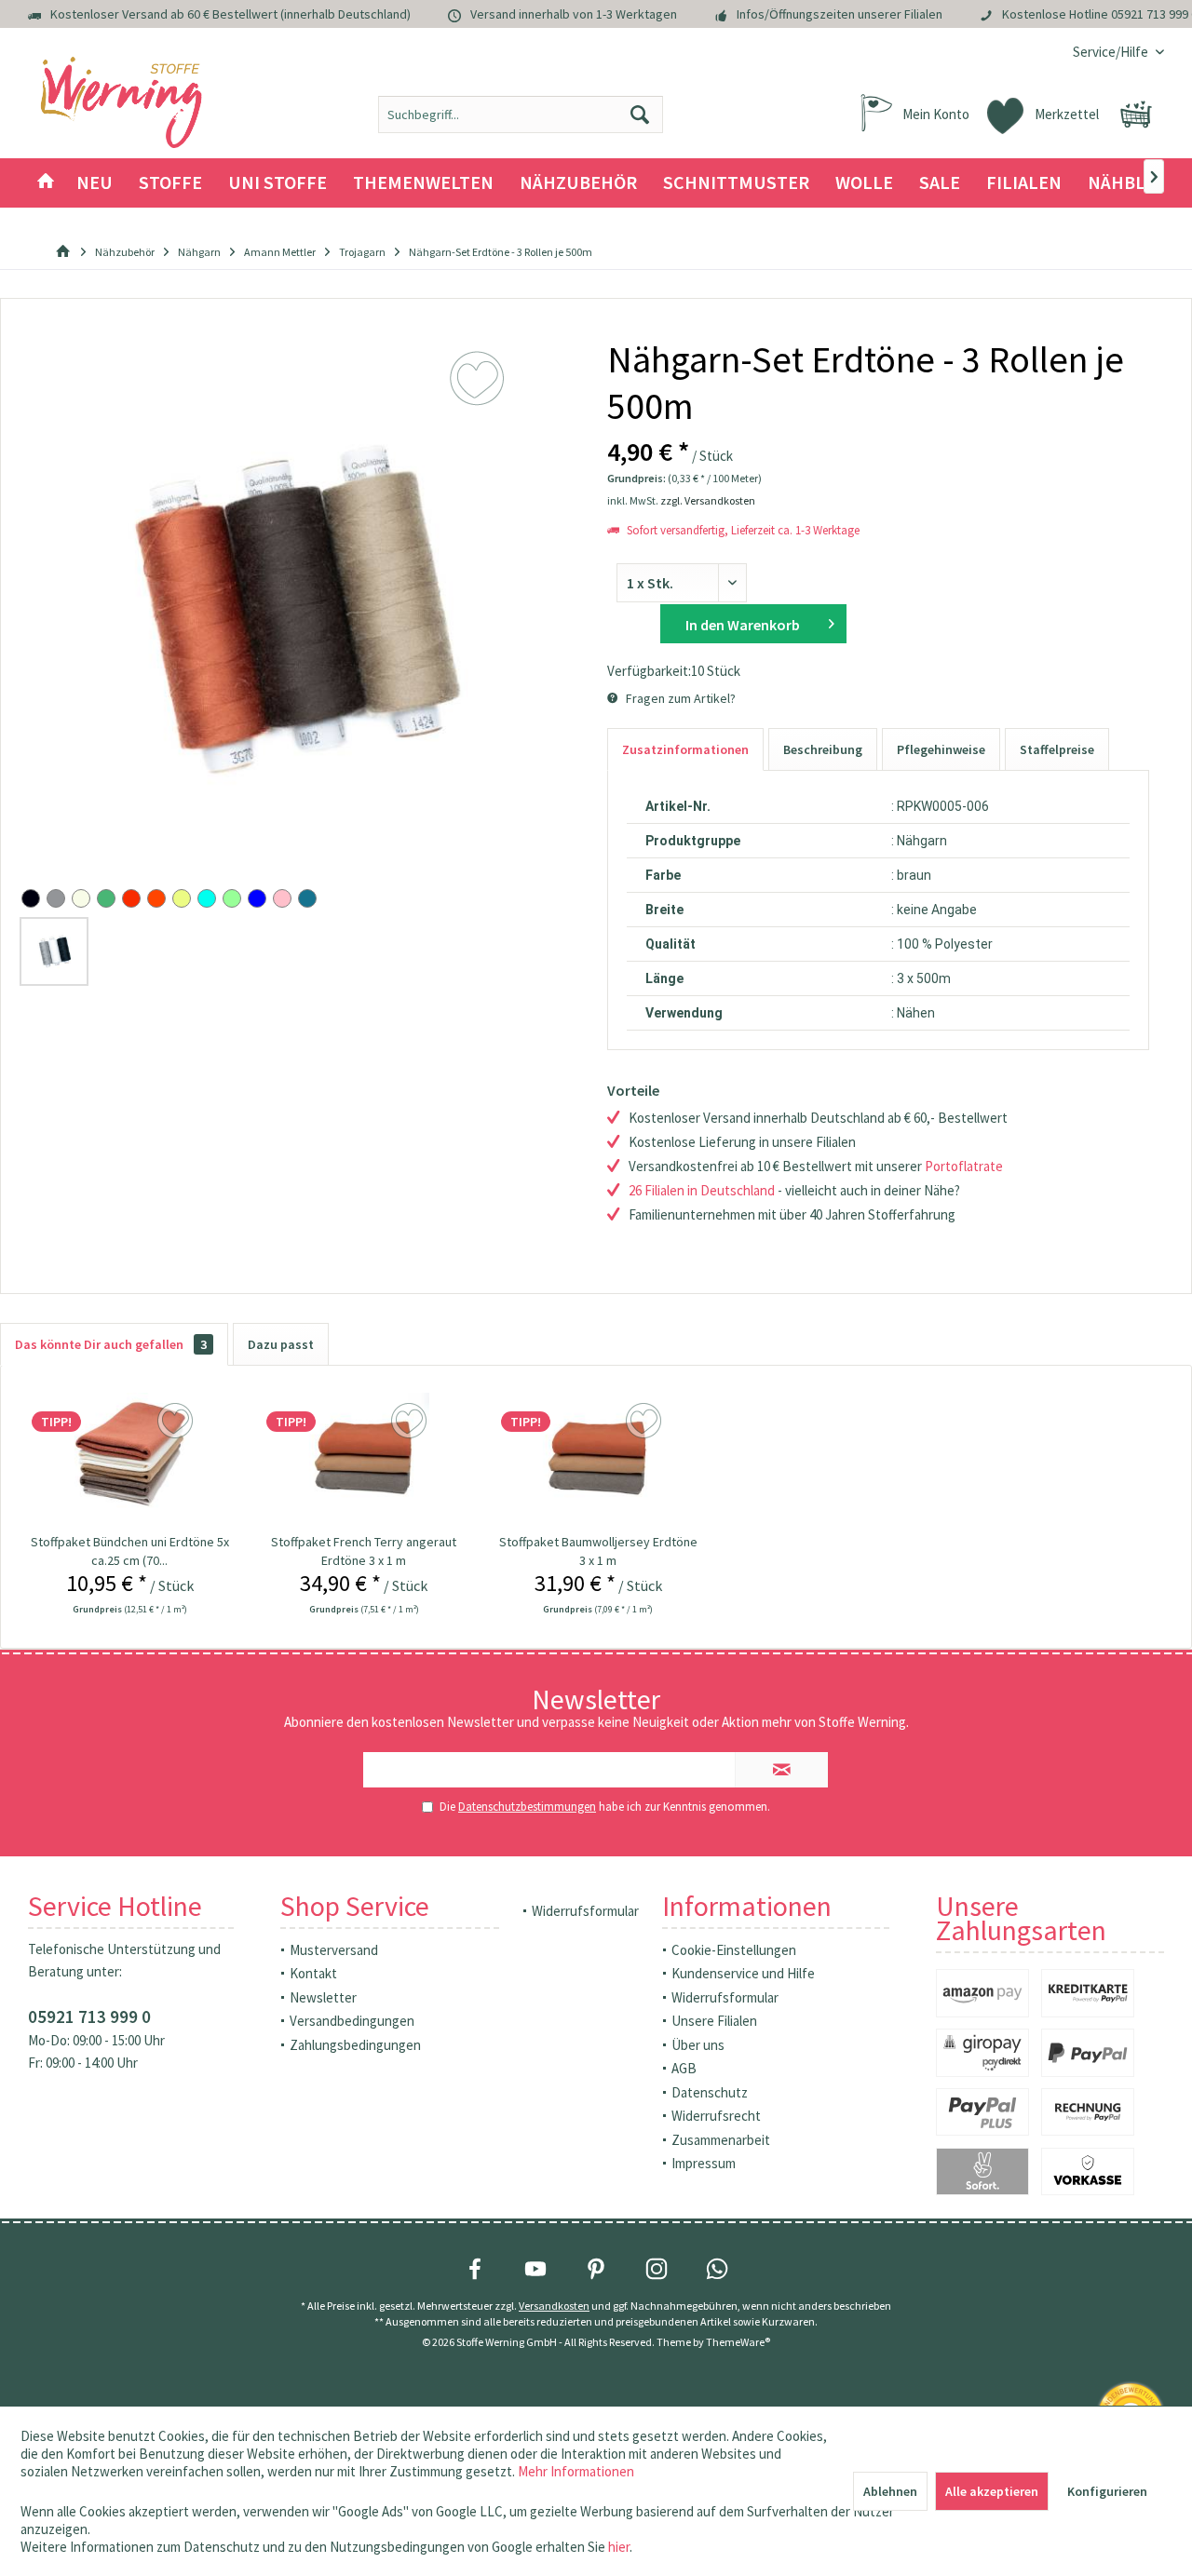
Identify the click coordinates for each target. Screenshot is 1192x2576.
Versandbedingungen (352, 2021)
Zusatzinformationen (685, 749)
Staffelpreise (1057, 749)
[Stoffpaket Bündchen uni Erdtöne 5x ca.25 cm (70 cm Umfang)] (129, 1458)
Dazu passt (281, 1344)
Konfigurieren (1107, 2491)
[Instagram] (657, 2269)
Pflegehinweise (941, 749)
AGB (684, 2068)
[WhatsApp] (717, 2269)
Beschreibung (823, 749)
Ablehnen (890, 2491)
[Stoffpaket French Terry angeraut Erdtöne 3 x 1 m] (364, 1458)
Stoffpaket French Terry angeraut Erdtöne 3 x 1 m (364, 1551)
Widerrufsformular (585, 1911)
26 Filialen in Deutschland (702, 1190)
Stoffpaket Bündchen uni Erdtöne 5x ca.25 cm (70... (130, 1551)
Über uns (698, 2045)
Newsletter (323, 1997)
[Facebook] (475, 2269)
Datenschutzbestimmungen (527, 1807)
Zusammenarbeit (721, 2140)
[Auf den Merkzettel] (177, 1422)
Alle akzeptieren (992, 2491)
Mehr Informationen (576, 2471)
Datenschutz (710, 2092)
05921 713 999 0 (89, 2016)
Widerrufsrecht (716, 2116)
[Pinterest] (596, 2269)
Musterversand (334, 1950)
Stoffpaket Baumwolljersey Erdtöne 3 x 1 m (598, 1551)
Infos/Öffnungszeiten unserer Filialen (840, 14)
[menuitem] (1111, 52)
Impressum (704, 2163)
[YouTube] (535, 2269)
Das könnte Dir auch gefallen (111, 1344)
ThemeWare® (738, 2342)
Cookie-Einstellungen (734, 1950)
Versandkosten (554, 2306)
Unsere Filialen (714, 2021)
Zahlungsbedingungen (355, 2045)
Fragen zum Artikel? (679, 698)
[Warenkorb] (1136, 115)
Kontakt (313, 1973)
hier (619, 2547)
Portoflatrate (964, 1166)
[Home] (46, 183)
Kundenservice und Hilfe (743, 1973)
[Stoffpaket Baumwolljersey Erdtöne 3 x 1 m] (598, 1458)
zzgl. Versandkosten (708, 500)
